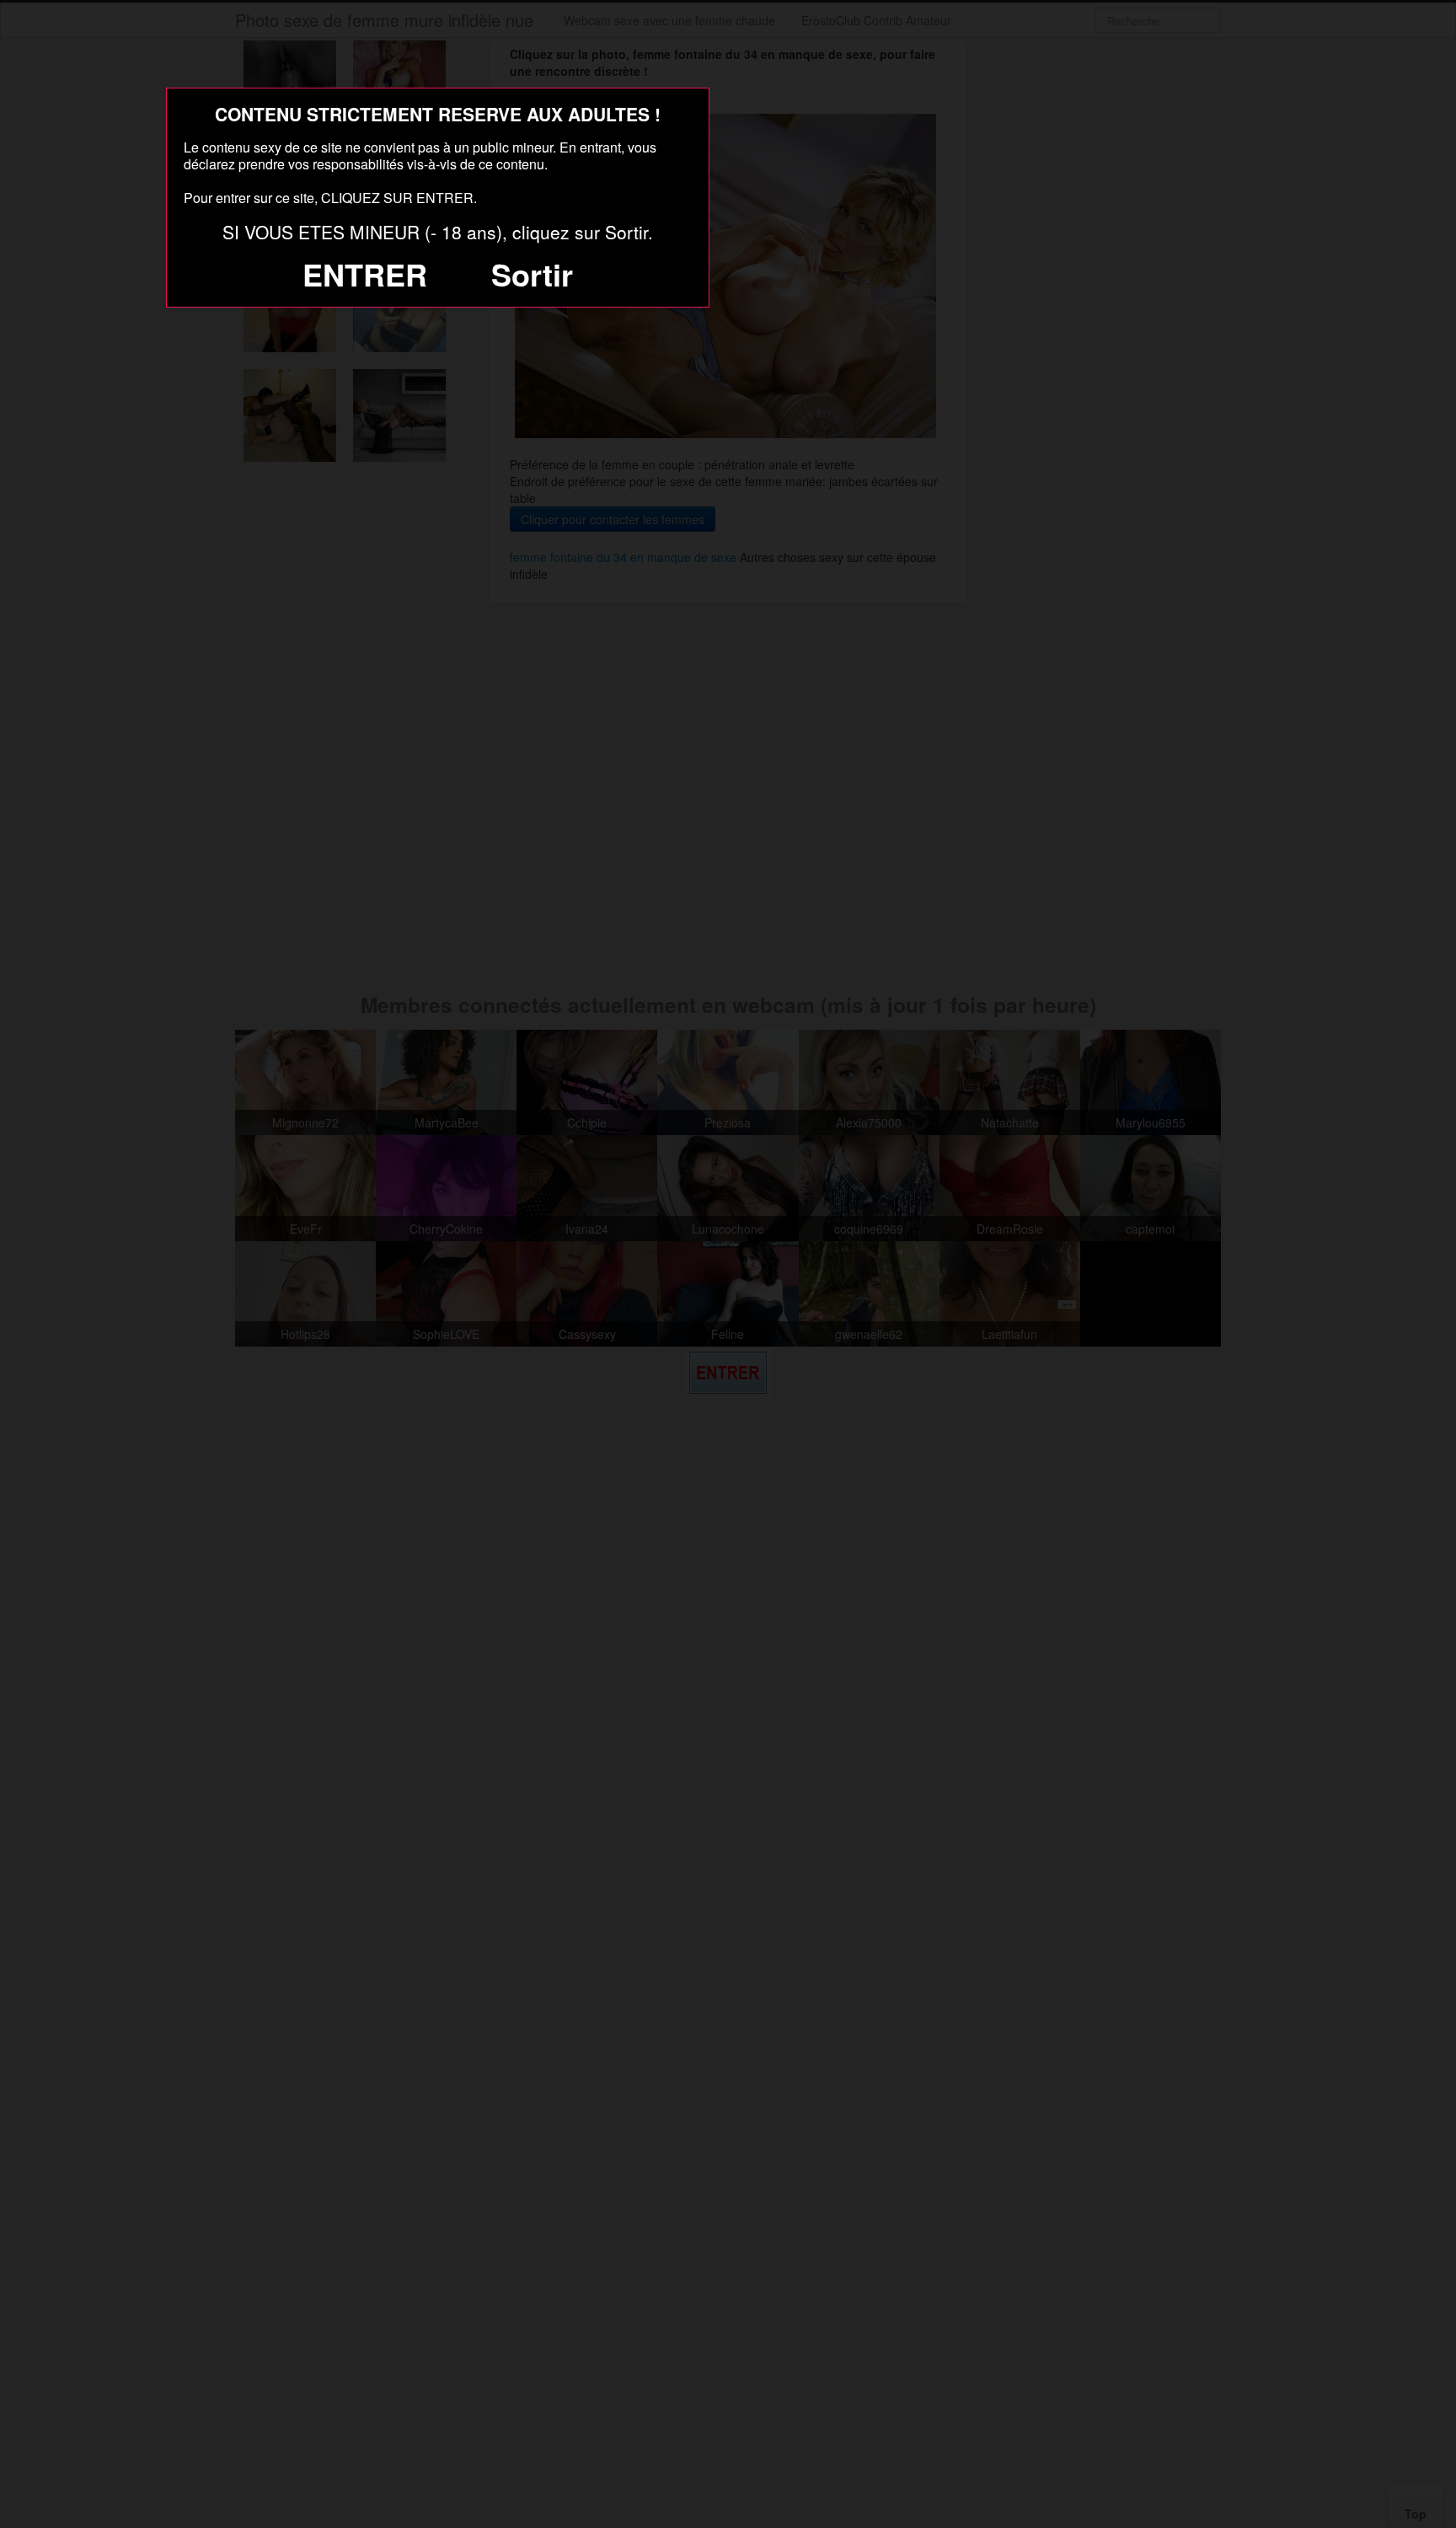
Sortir (532, 274)
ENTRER (365, 274)
